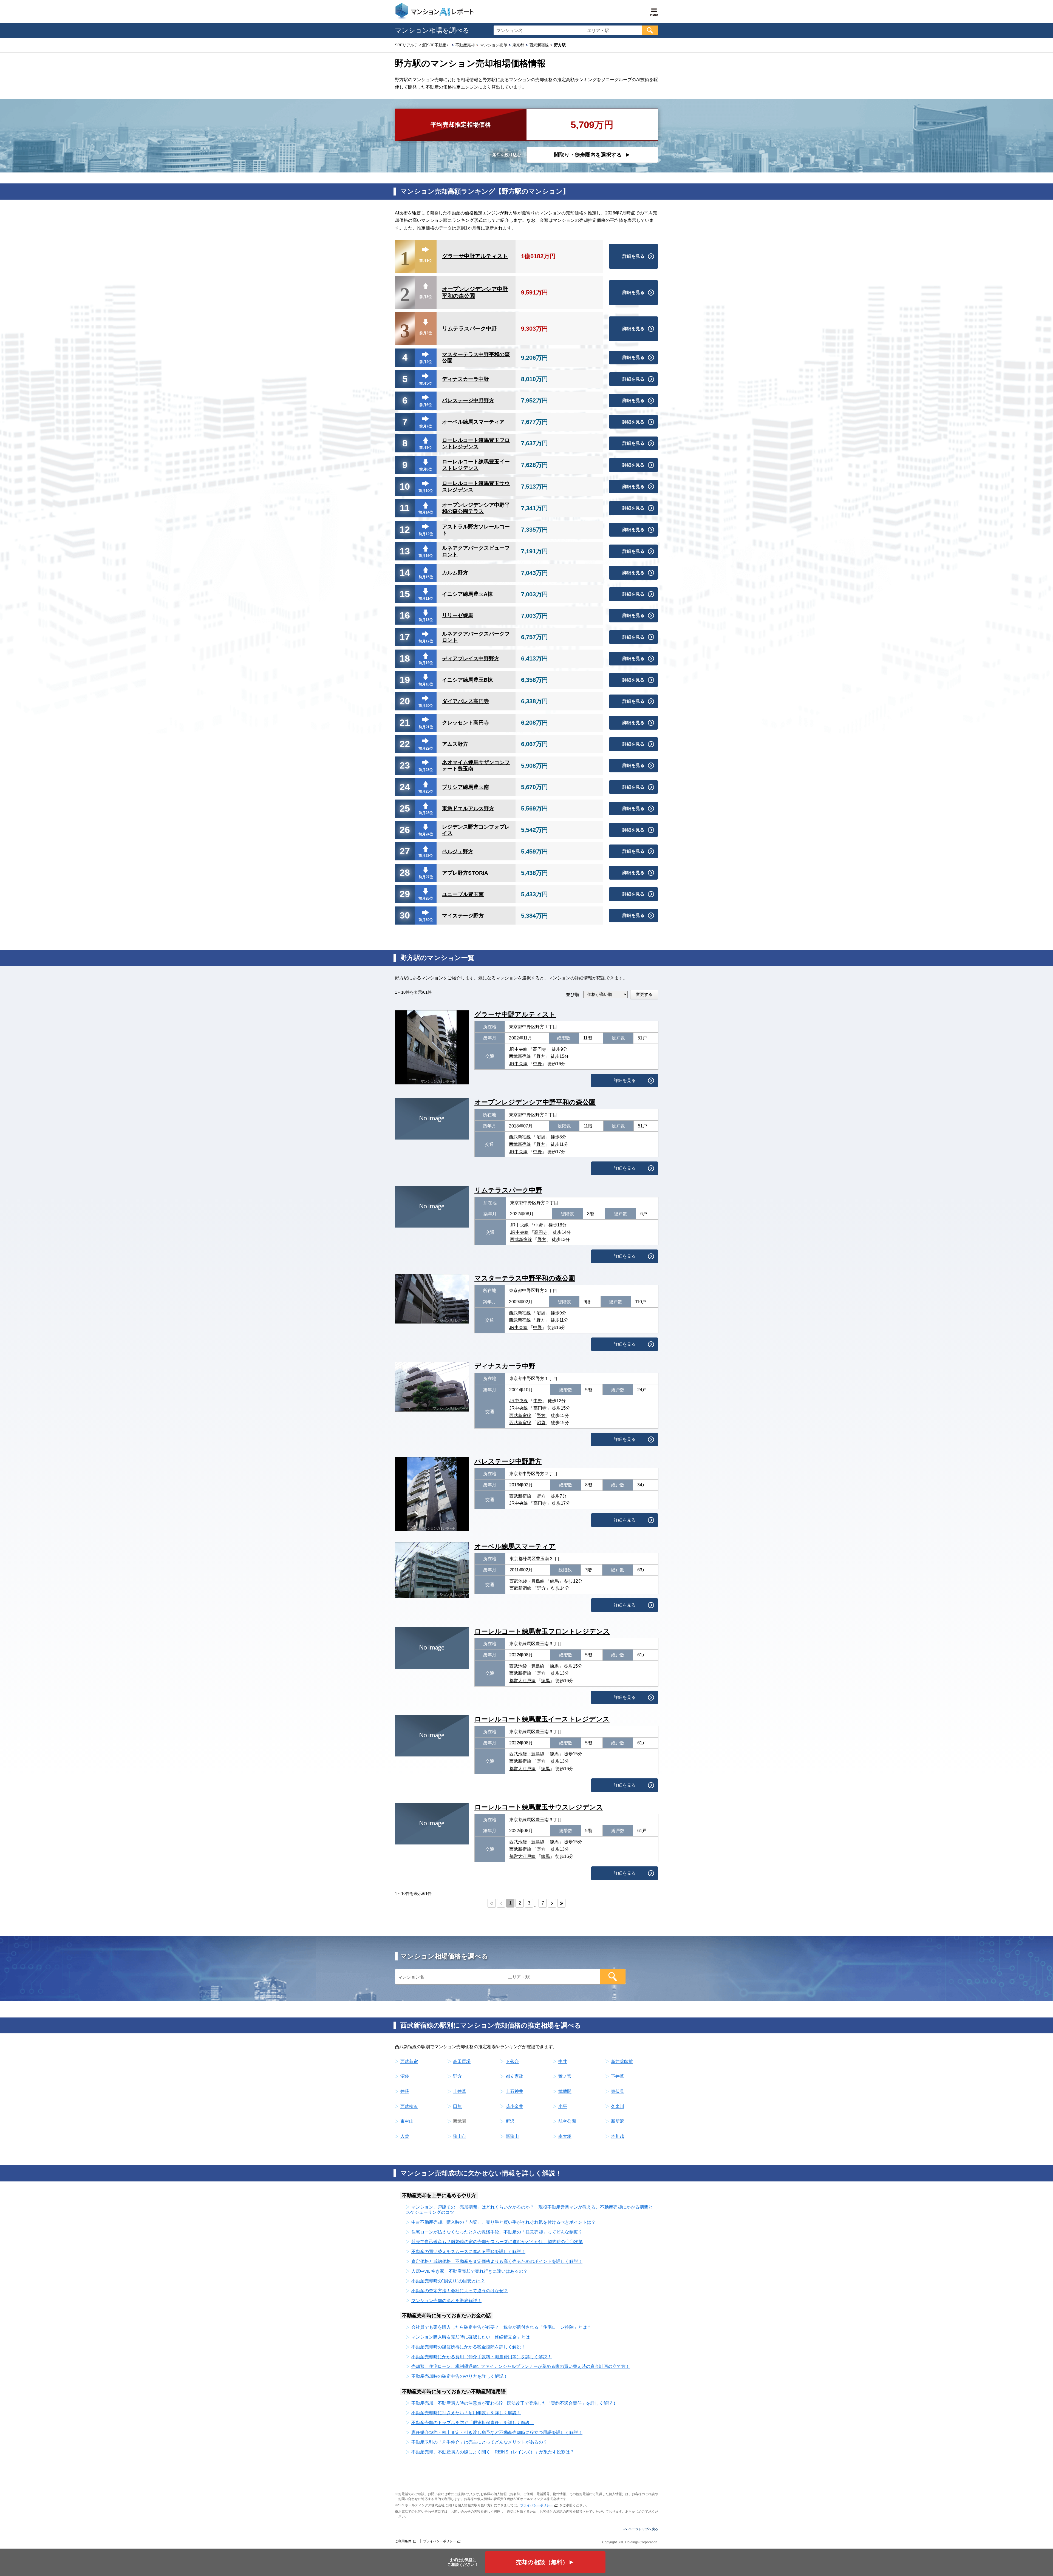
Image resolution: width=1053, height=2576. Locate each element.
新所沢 (618, 2121)
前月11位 (426, 598)
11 (405, 508)
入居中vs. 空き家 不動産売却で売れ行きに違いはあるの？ (469, 2271)
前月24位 (426, 834)
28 (405, 872)
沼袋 (541, 1137)
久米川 (618, 2106)
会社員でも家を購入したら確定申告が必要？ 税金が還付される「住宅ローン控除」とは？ (501, 2327)
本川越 (618, 2136)
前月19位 (426, 663)
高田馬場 (462, 2061)
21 (405, 722)
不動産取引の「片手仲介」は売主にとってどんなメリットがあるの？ (479, 2442)
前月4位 (426, 362)
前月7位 (426, 426)
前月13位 (426, 620)
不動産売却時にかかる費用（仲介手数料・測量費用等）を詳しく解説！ (482, 2357)
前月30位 (426, 920)
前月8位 (426, 469)
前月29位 (426, 856)
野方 (541, 1056)
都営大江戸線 (522, 1681)
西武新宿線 (520, 1056)
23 (405, 765)
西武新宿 (409, 2061)
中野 (537, 1064)
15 (405, 594)
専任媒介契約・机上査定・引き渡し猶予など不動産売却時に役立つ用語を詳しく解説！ (497, 2432)
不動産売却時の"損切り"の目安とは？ (448, 2281)
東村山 (407, 2121)
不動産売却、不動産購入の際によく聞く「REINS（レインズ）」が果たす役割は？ (493, 2452)
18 (405, 658)
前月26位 (426, 898)
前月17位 (426, 641)
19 (405, 680)
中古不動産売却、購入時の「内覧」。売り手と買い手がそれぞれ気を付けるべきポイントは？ (503, 2222)
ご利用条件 (403, 2541)
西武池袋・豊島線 (527, 1581)
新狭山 (512, 2136)
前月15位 (426, 577)
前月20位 (426, 706)
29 (405, 894)
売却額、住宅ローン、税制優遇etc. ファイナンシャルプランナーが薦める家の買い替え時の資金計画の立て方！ (521, 2366)
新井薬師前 (622, 2061)
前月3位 (426, 297)
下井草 (618, 2076)
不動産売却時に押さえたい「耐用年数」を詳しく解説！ (466, 2413)
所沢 (510, 2121)
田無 (457, 2106)
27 (405, 851)
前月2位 (426, 333)
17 (405, 637)
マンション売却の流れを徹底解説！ (446, 2301)
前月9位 (426, 448)
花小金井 (514, 2106)
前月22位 (426, 748)
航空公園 (567, 2121)
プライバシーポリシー (537, 2505)
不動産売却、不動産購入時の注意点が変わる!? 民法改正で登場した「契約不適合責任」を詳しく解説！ (514, 2403)
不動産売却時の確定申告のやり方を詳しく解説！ (460, 2376)
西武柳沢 (409, 2106)
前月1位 (426, 261)
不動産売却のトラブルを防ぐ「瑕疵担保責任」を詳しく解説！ (473, 2423)
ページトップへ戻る (643, 2529)
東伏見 (618, 2091)
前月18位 (426, 684)
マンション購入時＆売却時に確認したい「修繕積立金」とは (471, 2337)
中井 (563, 2061)
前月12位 (426, 534)
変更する (644, 994)
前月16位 (426, 556)
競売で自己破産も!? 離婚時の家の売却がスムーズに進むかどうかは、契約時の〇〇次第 (497, 2242)
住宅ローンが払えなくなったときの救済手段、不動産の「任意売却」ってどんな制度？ (497, 2232)
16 (405, 615)
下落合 (512, 2061)
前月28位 (426, 813)
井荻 (405, 2091)
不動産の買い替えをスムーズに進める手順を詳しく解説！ (468, 2251)
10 (405, 486)
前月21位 (426, 727)
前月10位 (426, 491)
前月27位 (426, 877)
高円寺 (540, 1049)
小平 (563, 2106)
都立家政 (514, 2076)
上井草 (460, 2091)
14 (405, 573)
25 (405, 808)
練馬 (554, 1581)
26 (405, 830)
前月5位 (426, 383)
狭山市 (460, 2136)
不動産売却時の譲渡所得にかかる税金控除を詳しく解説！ (468, 2347)
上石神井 (514, 2091)
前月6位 (426, 405)
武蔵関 (565, 2091)
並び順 (573, 995)
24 (405, 787)
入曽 (405, 2136)
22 (405, 744)
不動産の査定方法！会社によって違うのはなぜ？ (460, 2291)
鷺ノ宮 (565, 2076)
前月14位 (426, 512)
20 (405, 701)
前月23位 (426, 770)
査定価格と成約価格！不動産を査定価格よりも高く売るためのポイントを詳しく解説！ (497, 2261)
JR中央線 (518, 1049)
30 (405, 915)
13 (405, 551)
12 (405, 529)
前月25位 (426, 791)
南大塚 (565, 2136)
